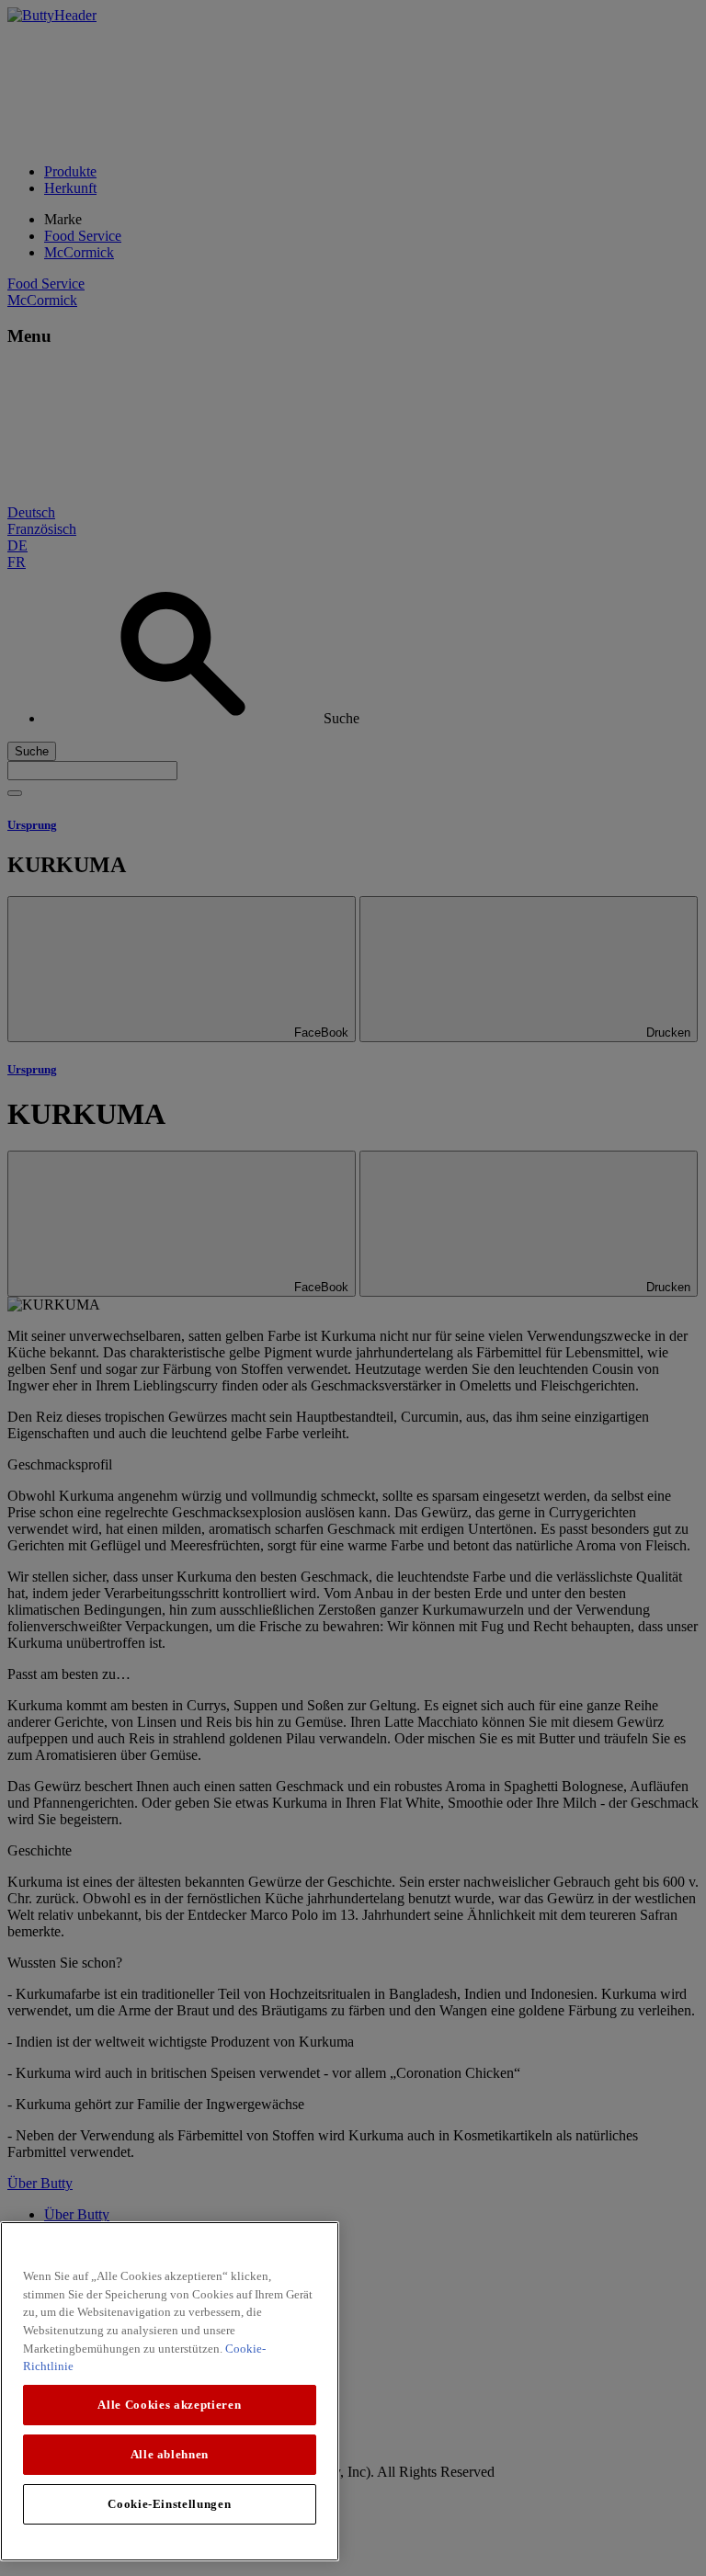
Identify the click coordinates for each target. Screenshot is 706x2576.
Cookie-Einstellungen (169, 2504)
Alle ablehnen (170, 2454)
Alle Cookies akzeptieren (169, 2405)
